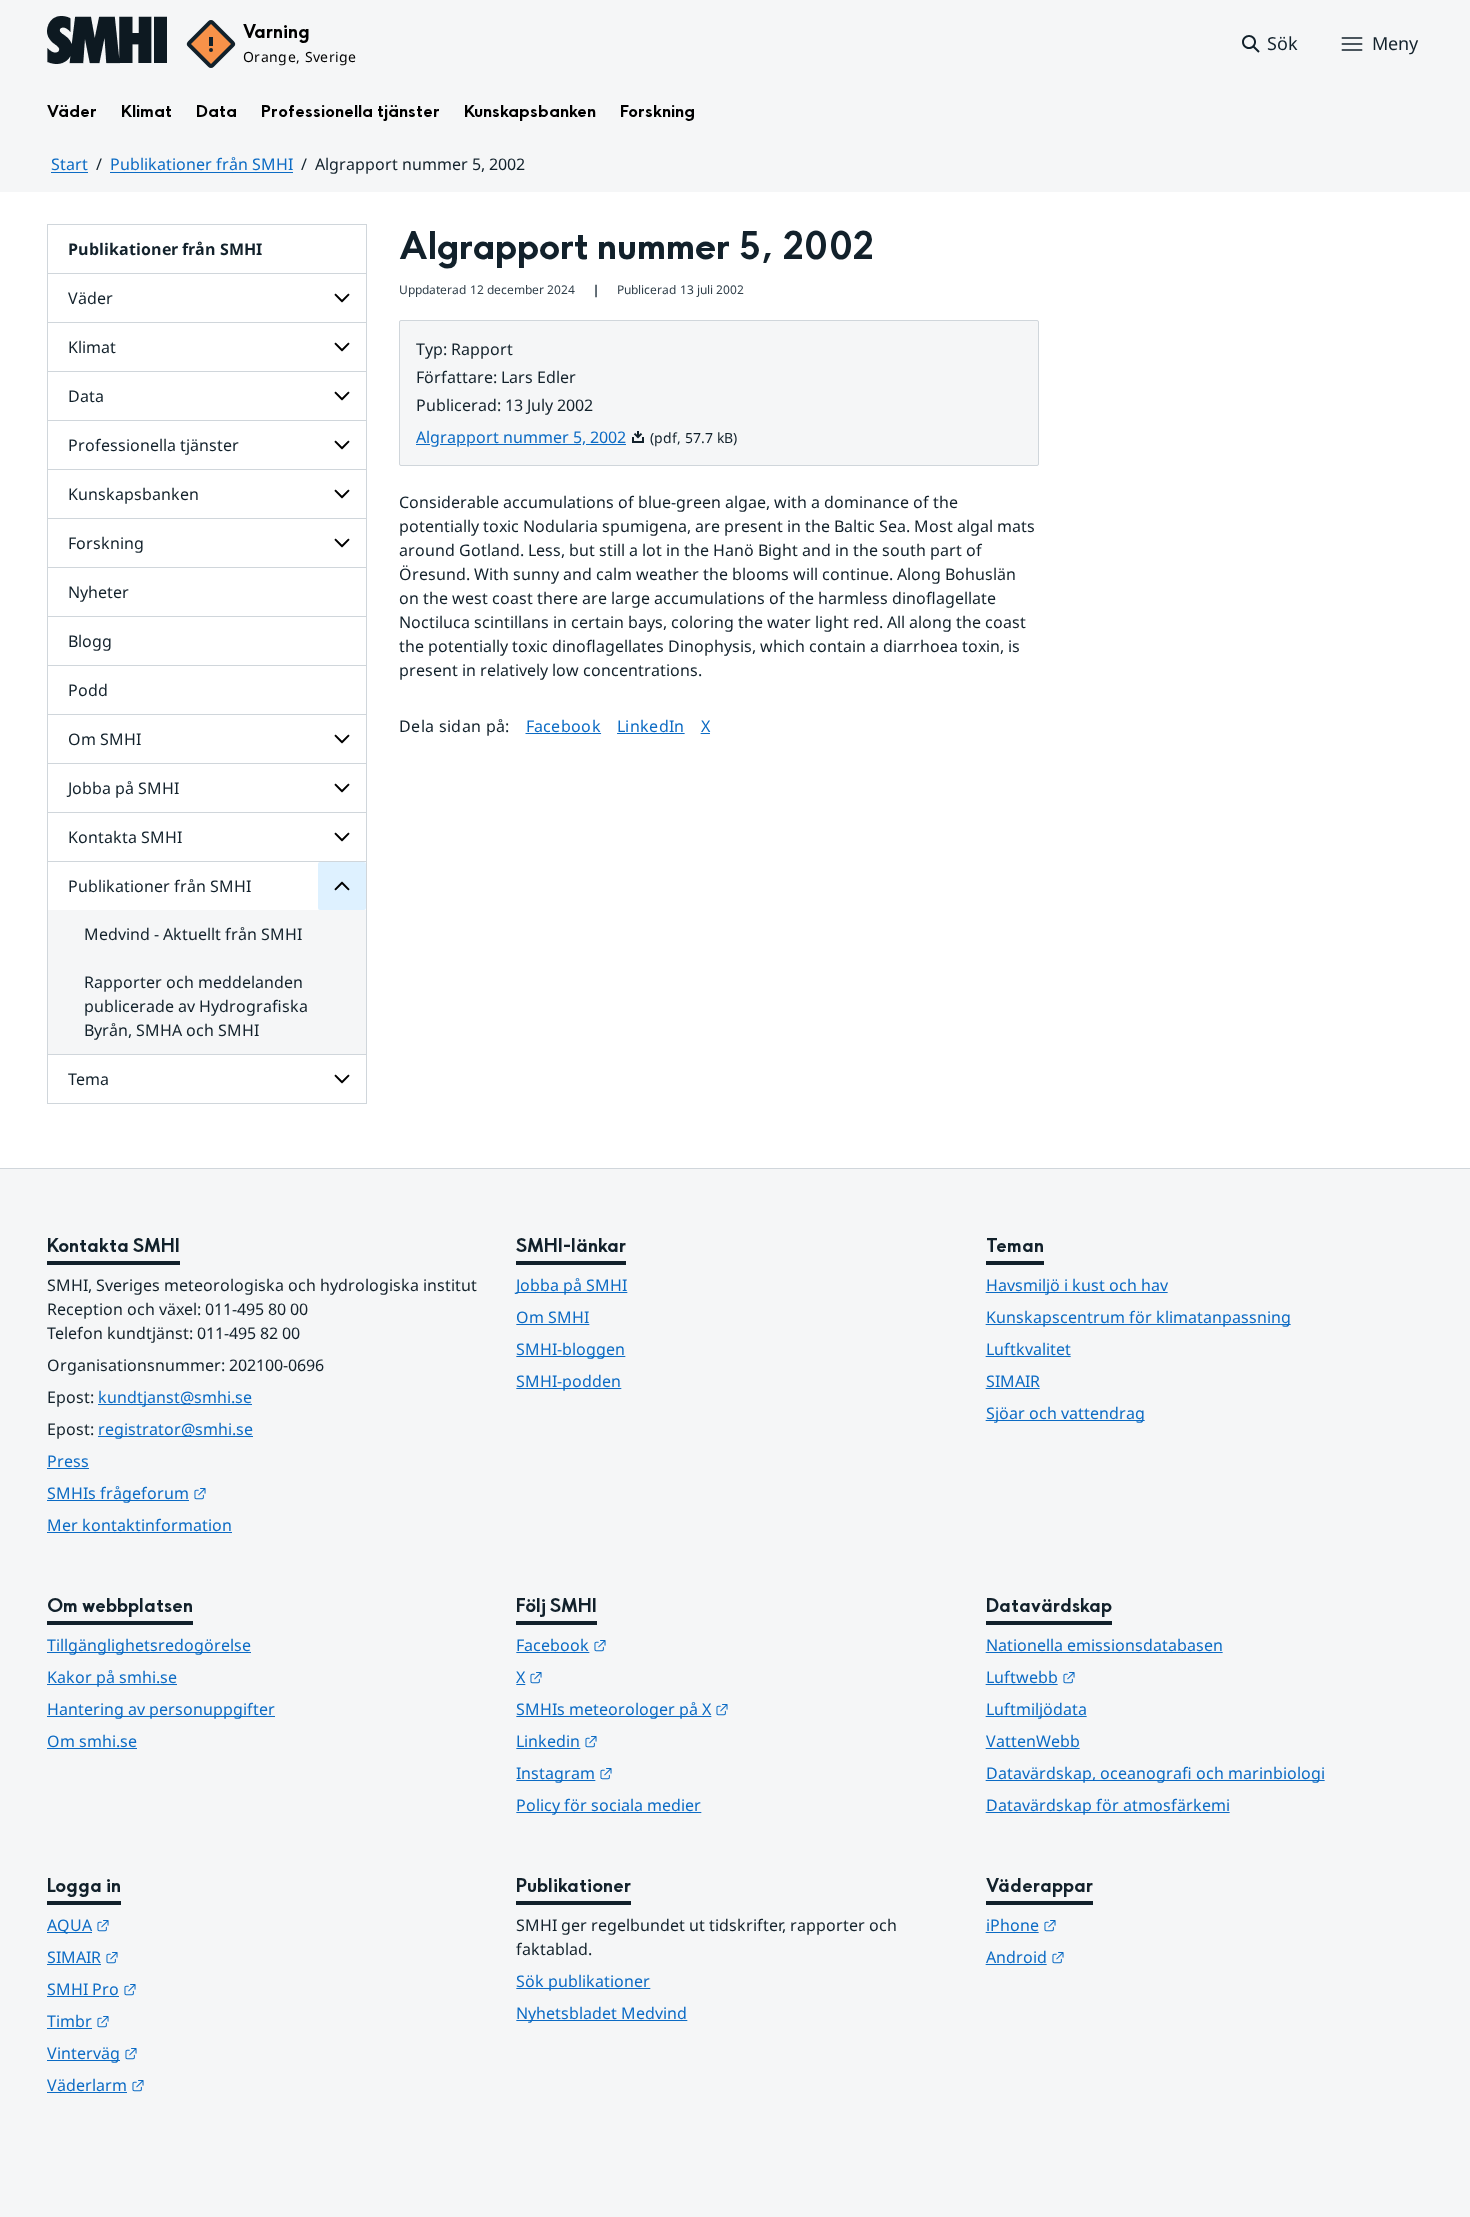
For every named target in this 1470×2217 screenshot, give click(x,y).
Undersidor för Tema (342, 1079)
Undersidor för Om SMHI (342, 739)
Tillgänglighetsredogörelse (149, 1645)
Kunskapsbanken (530, 111)
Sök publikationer (583, 1981)
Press (68, 1461)
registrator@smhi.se (175, 1429)
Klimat (146, 111)
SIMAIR (1013, 1381)
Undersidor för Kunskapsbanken (342, 494)
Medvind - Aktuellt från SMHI (193, 934)
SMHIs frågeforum (225, 1492)
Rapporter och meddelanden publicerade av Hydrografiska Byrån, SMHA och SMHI (196, 1006)
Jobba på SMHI (123, 788)
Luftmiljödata (1036, 1709)
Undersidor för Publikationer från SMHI (342, 886)
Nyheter (98, 592)
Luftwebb (1129, 1676)
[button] (1268, 44)
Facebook (564, 725)
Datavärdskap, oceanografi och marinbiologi (1155, 1773)
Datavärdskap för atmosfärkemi (1108, 1805)
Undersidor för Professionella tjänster (342, 445)
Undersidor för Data (342, 396)
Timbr (176, 2020)
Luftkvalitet (1028, 1349)
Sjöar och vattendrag (1065, 1413)
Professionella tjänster (350, 111)
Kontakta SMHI (125, 837)
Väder (72, 111)
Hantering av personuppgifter (161, 1709)
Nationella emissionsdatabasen (1104, 1645)
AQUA (176, 1924)
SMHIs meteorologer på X (720, 1708)
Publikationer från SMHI (201, 164)
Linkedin (655, 1740)
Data (216, 111)
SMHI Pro (190, 1988)
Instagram (662, 1772)
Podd (88, 690)
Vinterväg (190, 2052)
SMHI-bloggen (570, 1349)
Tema (88, 1079)
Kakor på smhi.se (112, 1677)
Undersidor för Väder (342, 298)
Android (1123, 1956)
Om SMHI (104, 739)
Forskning (657, 111)
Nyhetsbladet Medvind (601, 2013)
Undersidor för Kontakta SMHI (342, 837)
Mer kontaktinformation (139, 1525)
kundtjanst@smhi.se (175, 1397)
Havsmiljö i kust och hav (1077, 1285)
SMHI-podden (568, 1381)
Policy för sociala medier (608, 1805)
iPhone (1119, 1924)
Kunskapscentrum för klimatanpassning (1138, 1317)
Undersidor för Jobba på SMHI (342, 788)
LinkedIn (651, 725)
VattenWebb (1033, 1741)
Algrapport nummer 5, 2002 (531, 437)
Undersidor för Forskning (342, 543)
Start (69, 164)
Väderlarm (194, 2084)
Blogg (90, 641)
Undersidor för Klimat (342, 347)
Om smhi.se (92, 1741)
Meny (1395, 43)
